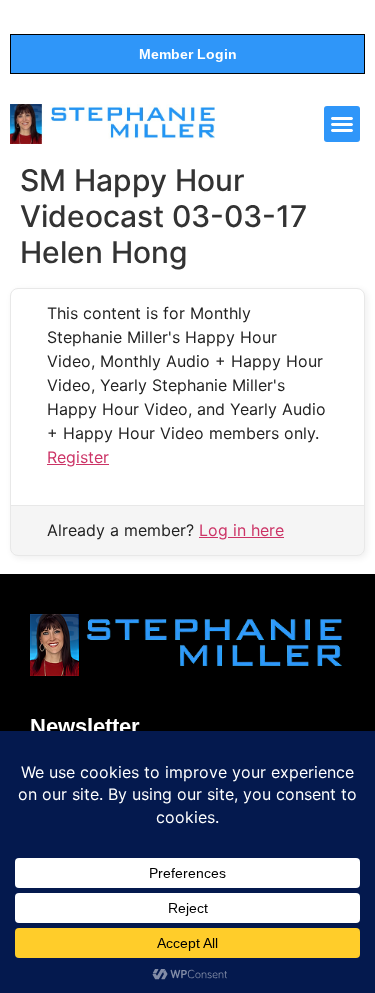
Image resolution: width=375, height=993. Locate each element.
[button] (342, 124)
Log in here (241, 530)
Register (78, 457)
